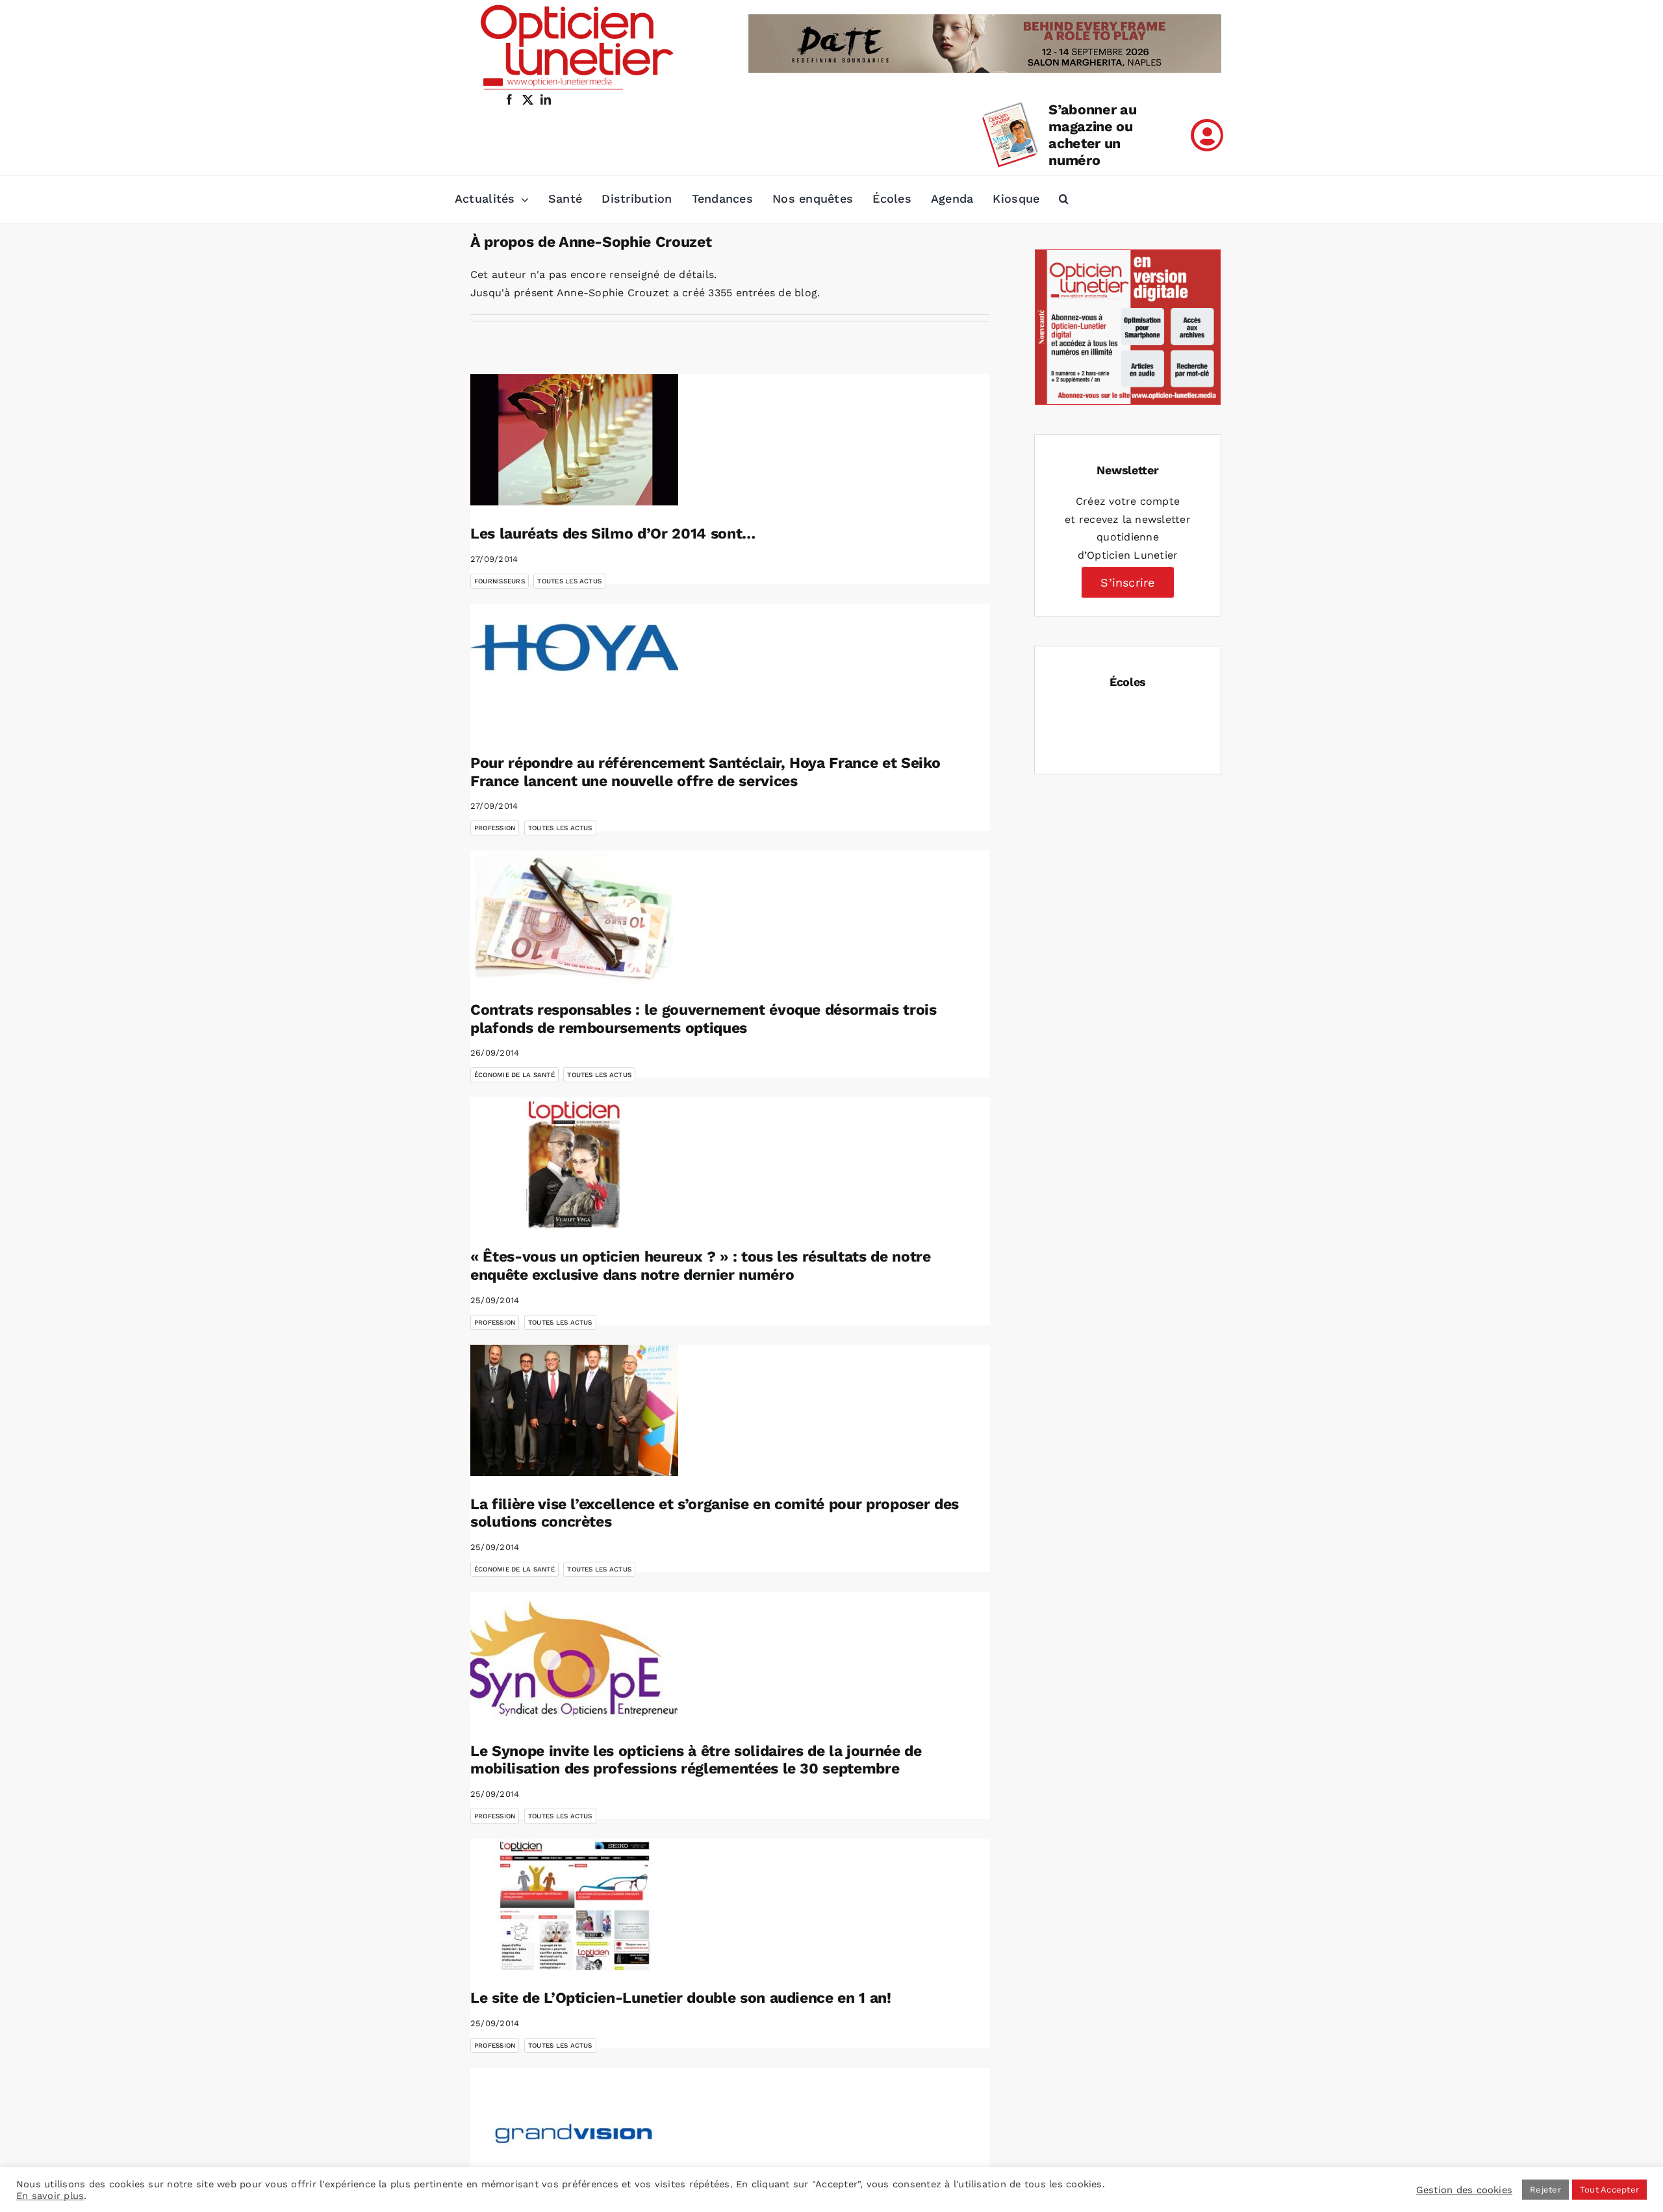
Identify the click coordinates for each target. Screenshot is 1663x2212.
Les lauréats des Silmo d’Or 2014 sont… (613, 534)
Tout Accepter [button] (1609, 2190)
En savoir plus (50, 2196)
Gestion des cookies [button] (1465, 2190)
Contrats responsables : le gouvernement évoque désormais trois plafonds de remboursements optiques (704, 1019)
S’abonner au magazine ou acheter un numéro (1092, 135)
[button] (1064, 199)
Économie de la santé (514, 1075)
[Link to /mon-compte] (1207, 135)
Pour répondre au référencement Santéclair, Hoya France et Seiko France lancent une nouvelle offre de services (705, 772)
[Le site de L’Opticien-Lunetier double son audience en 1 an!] (574, 1904)
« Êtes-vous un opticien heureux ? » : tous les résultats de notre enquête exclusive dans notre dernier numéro (701, 1266)
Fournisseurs (500, 581)
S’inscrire (1127, 582)
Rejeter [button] (1545, 2190)
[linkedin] (546, 99)
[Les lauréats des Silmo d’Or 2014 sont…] (574, 440)
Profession (495, 828)
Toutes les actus (569, 581)
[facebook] (509, 99)
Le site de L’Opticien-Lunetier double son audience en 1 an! (681, 1998)
